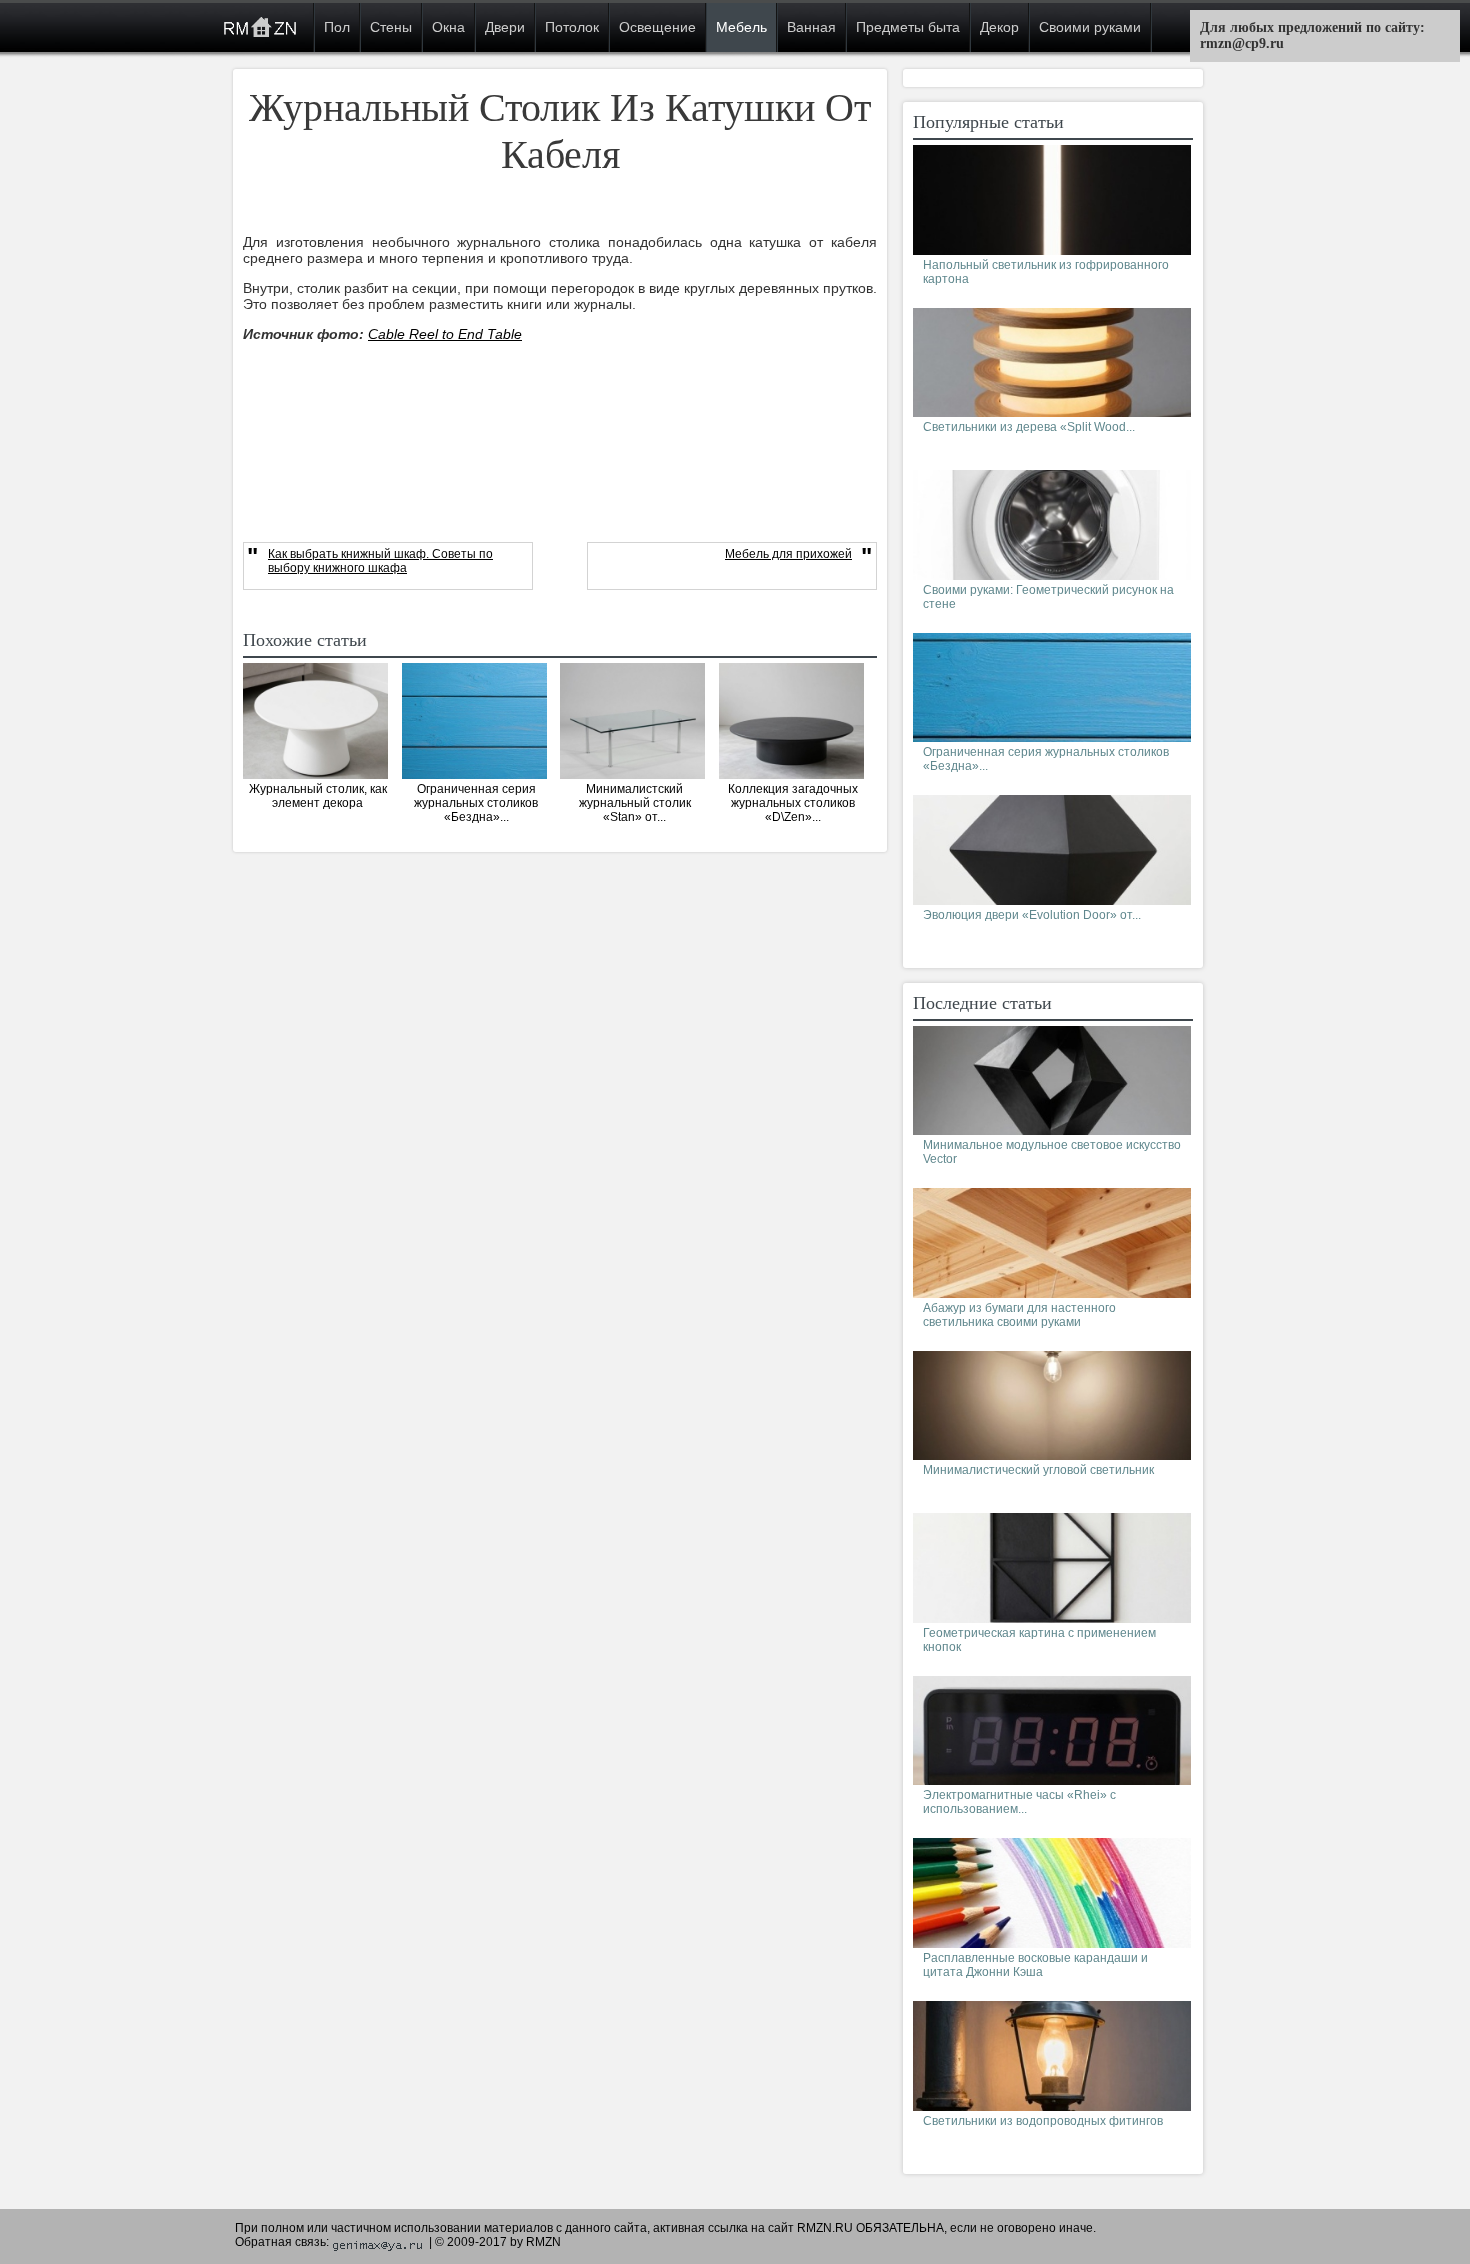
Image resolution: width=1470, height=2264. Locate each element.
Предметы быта (908, 27)
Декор (999, 27)
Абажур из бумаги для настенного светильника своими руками (1019, 1315)
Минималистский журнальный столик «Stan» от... (635, 803)
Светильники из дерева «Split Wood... (1029, 427)
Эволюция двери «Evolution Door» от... (1032, 915)
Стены (391, 27)
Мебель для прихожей (788, 554)
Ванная (811, 27)
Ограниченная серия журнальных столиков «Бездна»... (476, 803)
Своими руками (1090, 27)
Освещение (657, 27)
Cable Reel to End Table (445, 334)
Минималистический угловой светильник (1038, 1470)
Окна (448, 27)
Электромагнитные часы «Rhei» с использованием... (1019, 1802)
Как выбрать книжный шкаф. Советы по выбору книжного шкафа (380, 561)
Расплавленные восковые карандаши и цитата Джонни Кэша (1035, 1965)
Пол (337, 27)
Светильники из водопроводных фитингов (1043, 2121)
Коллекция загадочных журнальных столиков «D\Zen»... (793, 803)
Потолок (572, 27)
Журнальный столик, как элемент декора (318, 796)
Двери (505, 27)
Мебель (741, 27)
